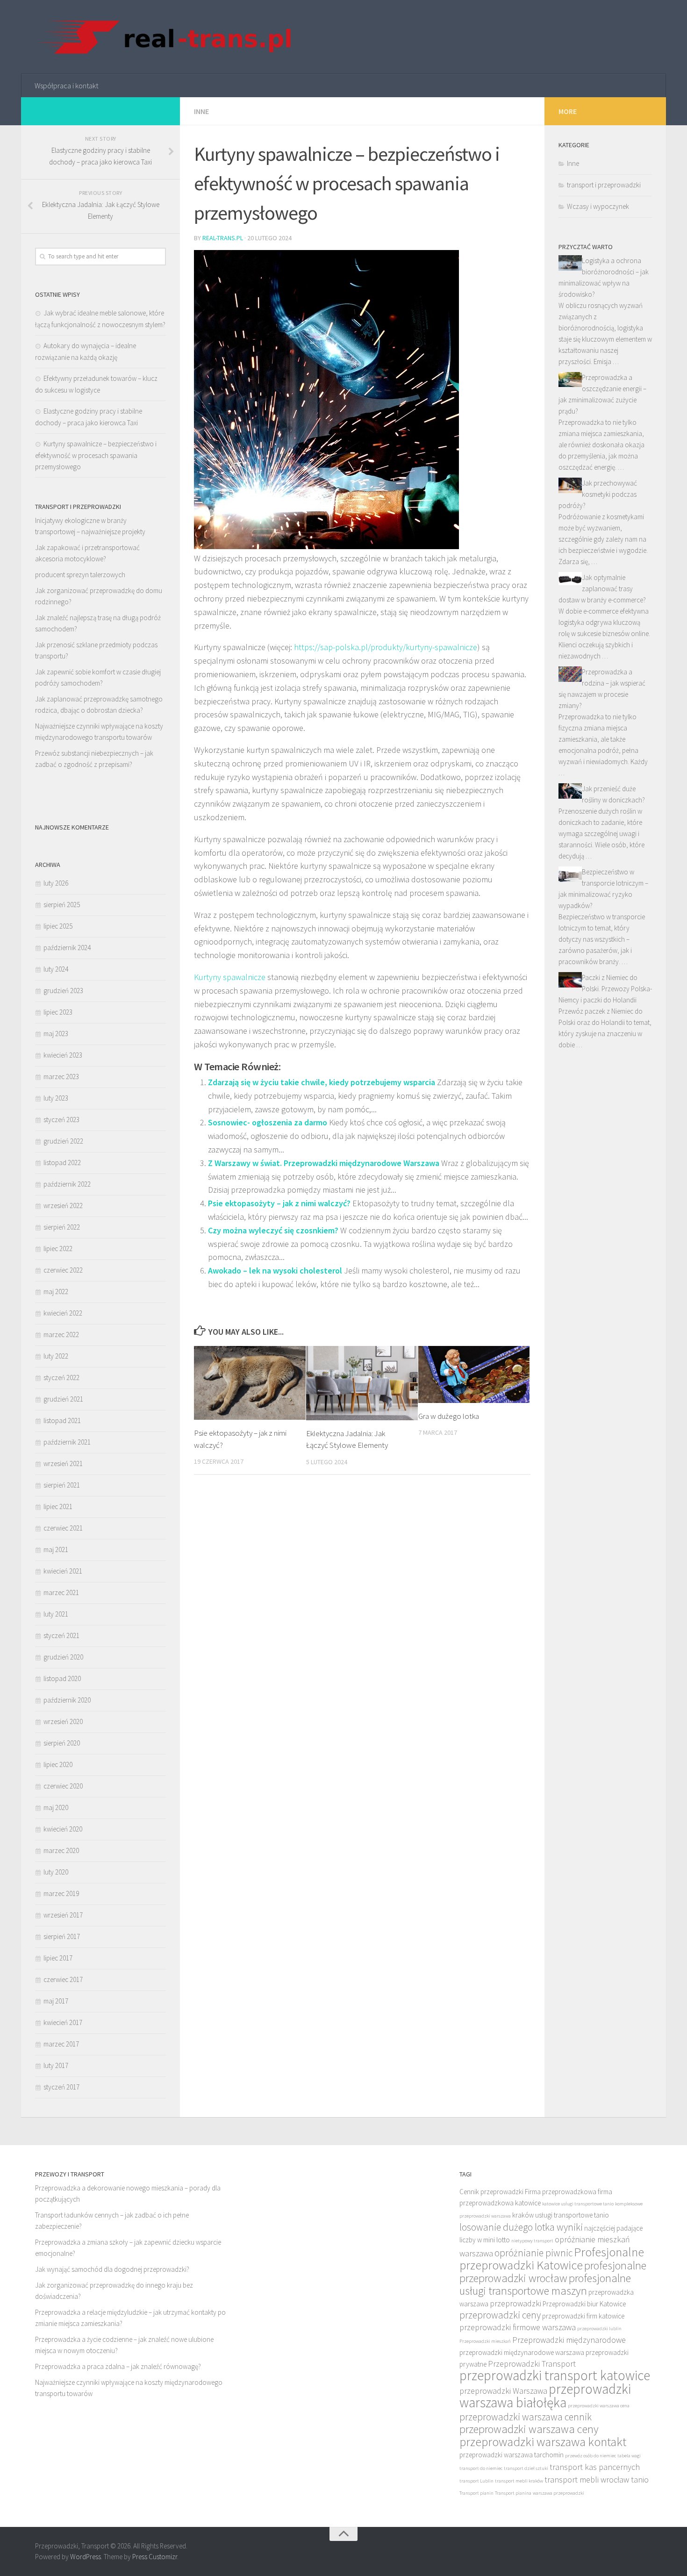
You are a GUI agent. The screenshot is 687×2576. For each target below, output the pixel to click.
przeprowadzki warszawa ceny (529, 2429)
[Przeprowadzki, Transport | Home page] (164, 37)
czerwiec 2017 (63, 1979)
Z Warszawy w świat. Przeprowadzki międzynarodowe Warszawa (324, 1163)
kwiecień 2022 (63, 1313)
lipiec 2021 (58, 1506)
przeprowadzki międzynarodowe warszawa (522, 2352)
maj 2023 (56, 1034)
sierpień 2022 (62, 1227)
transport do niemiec (481, 2468)
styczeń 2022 (61, 1377)
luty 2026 (56, 883)
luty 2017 (56, 2065)
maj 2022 (56, 1292)
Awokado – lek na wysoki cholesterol (275, 1270)
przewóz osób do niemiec (590, 2456)
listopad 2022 (62, 1163)
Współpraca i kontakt (66, 86)
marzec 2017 (61, 2044)
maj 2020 (56, 1807)
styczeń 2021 (61, 1635)
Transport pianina (513, 2493)
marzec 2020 (61, 1850)
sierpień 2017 (62, 1936)
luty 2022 (56, 1356)
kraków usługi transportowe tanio (561, 2215)
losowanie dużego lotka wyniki (521, 2227)
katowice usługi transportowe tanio (578, 2204)
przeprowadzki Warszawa (503, 2391)
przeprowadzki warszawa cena (599, 2406)
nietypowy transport (532, 2241)
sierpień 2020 (62, 1743)
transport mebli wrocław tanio (597, 2479)
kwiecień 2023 (63, 1055)
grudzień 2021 (63, 1399)
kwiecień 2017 (63, 2022)
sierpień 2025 (62, 905)
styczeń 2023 (61, 1120)
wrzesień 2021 (63, 1463)
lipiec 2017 (58, 1958)
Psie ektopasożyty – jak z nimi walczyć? (279, 1203)
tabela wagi (629, 2456)
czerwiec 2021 (63, 1528)
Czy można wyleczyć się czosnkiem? (273, 1230)
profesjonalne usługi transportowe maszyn (545, 2284)
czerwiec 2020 (63, 1786)
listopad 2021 (62, 1420)
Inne (201, 111)
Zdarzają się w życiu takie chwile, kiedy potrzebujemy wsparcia (322, 1082)
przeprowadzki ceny (500, 2315)
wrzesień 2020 (63, 1721)
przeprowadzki (515, 2303)
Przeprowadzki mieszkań (485, 2341)
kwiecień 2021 (63, 1571)
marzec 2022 (61, 1335)
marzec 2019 (61, 1893)
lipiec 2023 (58, 1012)
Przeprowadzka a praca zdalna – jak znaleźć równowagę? (118, 2366)
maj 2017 (56, 2001)
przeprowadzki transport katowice (555, 2375)
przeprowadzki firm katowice (583, 2316)
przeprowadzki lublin (599, 2329)
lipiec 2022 (58, 1249)
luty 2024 (56, 969)
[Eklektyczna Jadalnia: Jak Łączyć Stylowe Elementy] (362, 1383)
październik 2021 (67, 1442)
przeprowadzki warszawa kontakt (543, 2442)
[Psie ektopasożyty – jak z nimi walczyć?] (250, 1383)
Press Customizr (155, 2557)
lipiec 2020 (58, 1764)
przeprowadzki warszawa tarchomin (512, 2455)
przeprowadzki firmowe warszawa (518, 2327)
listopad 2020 (62, 1678)
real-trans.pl (223, 238)
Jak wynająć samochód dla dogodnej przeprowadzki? (112, 2269)
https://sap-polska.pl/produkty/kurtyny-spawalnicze (386, 647)
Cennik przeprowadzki (491, 2192)
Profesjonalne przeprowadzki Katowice (552, 2258)
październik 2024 (67, 948)
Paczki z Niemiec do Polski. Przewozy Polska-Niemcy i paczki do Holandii (605, 989)
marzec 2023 (61, 1077)
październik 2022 (67, 1184)
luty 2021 (56, 1614)
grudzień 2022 (63, 1141)
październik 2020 (67, 1700)
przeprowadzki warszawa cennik (526, 2417)
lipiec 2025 (58, 926)
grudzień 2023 (63, 991)
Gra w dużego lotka (449, 1416)
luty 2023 (56, 1098)
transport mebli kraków (519, 2481)
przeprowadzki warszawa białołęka (545, 2396)
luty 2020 (56, 1872)
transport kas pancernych (595, 2467)
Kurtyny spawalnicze (230, 977)
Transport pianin (476, 2493)
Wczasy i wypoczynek (598, 206)
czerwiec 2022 (63, 1270)
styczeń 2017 (61, 2087)
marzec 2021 (61, 1592)
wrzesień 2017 (63, 1915)
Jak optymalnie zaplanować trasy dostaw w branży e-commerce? (602, 589)
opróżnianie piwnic (533, 2253)
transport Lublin (476, 2481)
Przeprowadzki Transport (532, 2364)
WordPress (86, 2557)
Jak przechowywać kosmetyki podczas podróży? (598, 494)
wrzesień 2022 (63, 1206)
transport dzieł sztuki (526, 2468)
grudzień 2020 (63, 1657)
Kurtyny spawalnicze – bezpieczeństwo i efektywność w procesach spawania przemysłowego (96, 455)
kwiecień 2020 (63, 1829)
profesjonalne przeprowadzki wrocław (553, 2272)
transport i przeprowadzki (604, 185)
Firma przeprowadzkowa (561, 2192)
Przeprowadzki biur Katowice (584, 2304)
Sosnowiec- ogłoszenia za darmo (268, 1122)
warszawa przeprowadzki (558, 2493)
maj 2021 (56, 1549)
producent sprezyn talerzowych (80, 575)
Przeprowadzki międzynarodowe (569, 2340)
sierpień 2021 (62, 1485)
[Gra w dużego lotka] (474, 1374)
